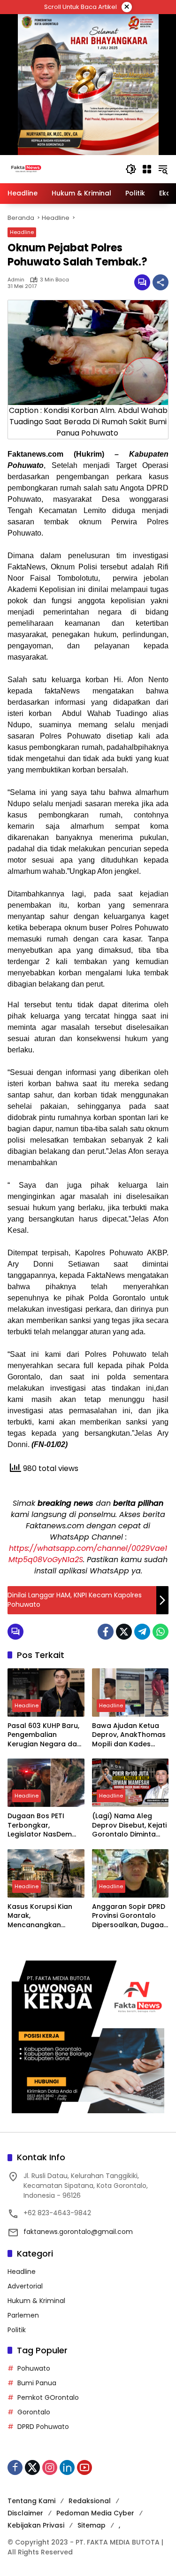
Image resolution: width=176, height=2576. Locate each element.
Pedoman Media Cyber (95, 2513)
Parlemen (23, 2315)
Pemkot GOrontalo (48, 2397)
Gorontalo (34, 2412)
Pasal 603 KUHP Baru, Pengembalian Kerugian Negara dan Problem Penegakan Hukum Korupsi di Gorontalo (44, 1735)
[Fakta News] (62, 169)
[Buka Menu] (147, 169)
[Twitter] (124, 1632)
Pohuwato (34, 2368)
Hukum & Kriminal (36, 2301)
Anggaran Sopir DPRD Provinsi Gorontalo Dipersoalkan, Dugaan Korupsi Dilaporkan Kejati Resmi (130, 1916)
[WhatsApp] (161, 1632)
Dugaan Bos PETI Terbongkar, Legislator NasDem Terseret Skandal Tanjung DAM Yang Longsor (40, 1825)
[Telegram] (142, 1632)
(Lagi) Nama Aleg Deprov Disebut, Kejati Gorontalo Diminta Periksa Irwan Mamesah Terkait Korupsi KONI (129, 1825)
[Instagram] (50, 2467)
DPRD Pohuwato (43, 2427)
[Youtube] (84, 2467)
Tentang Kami (31, 2501)
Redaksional (90, 2501)
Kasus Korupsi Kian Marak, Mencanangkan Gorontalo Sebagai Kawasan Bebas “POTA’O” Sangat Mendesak (41, 1916)
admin (16, 280)
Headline (22, 232)
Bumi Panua (37, 2383)
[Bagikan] (161, 282)
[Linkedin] (67, 2467)
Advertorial (25, 2286)
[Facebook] (106, 1632)
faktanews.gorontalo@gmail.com (78, 2232)
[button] (131, 169)
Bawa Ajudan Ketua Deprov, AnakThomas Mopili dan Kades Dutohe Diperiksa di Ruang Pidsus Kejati (129, 1735)
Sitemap (92, 2525)
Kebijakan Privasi (36, 2525)
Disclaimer (25, 2513)
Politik (17, 2330)
